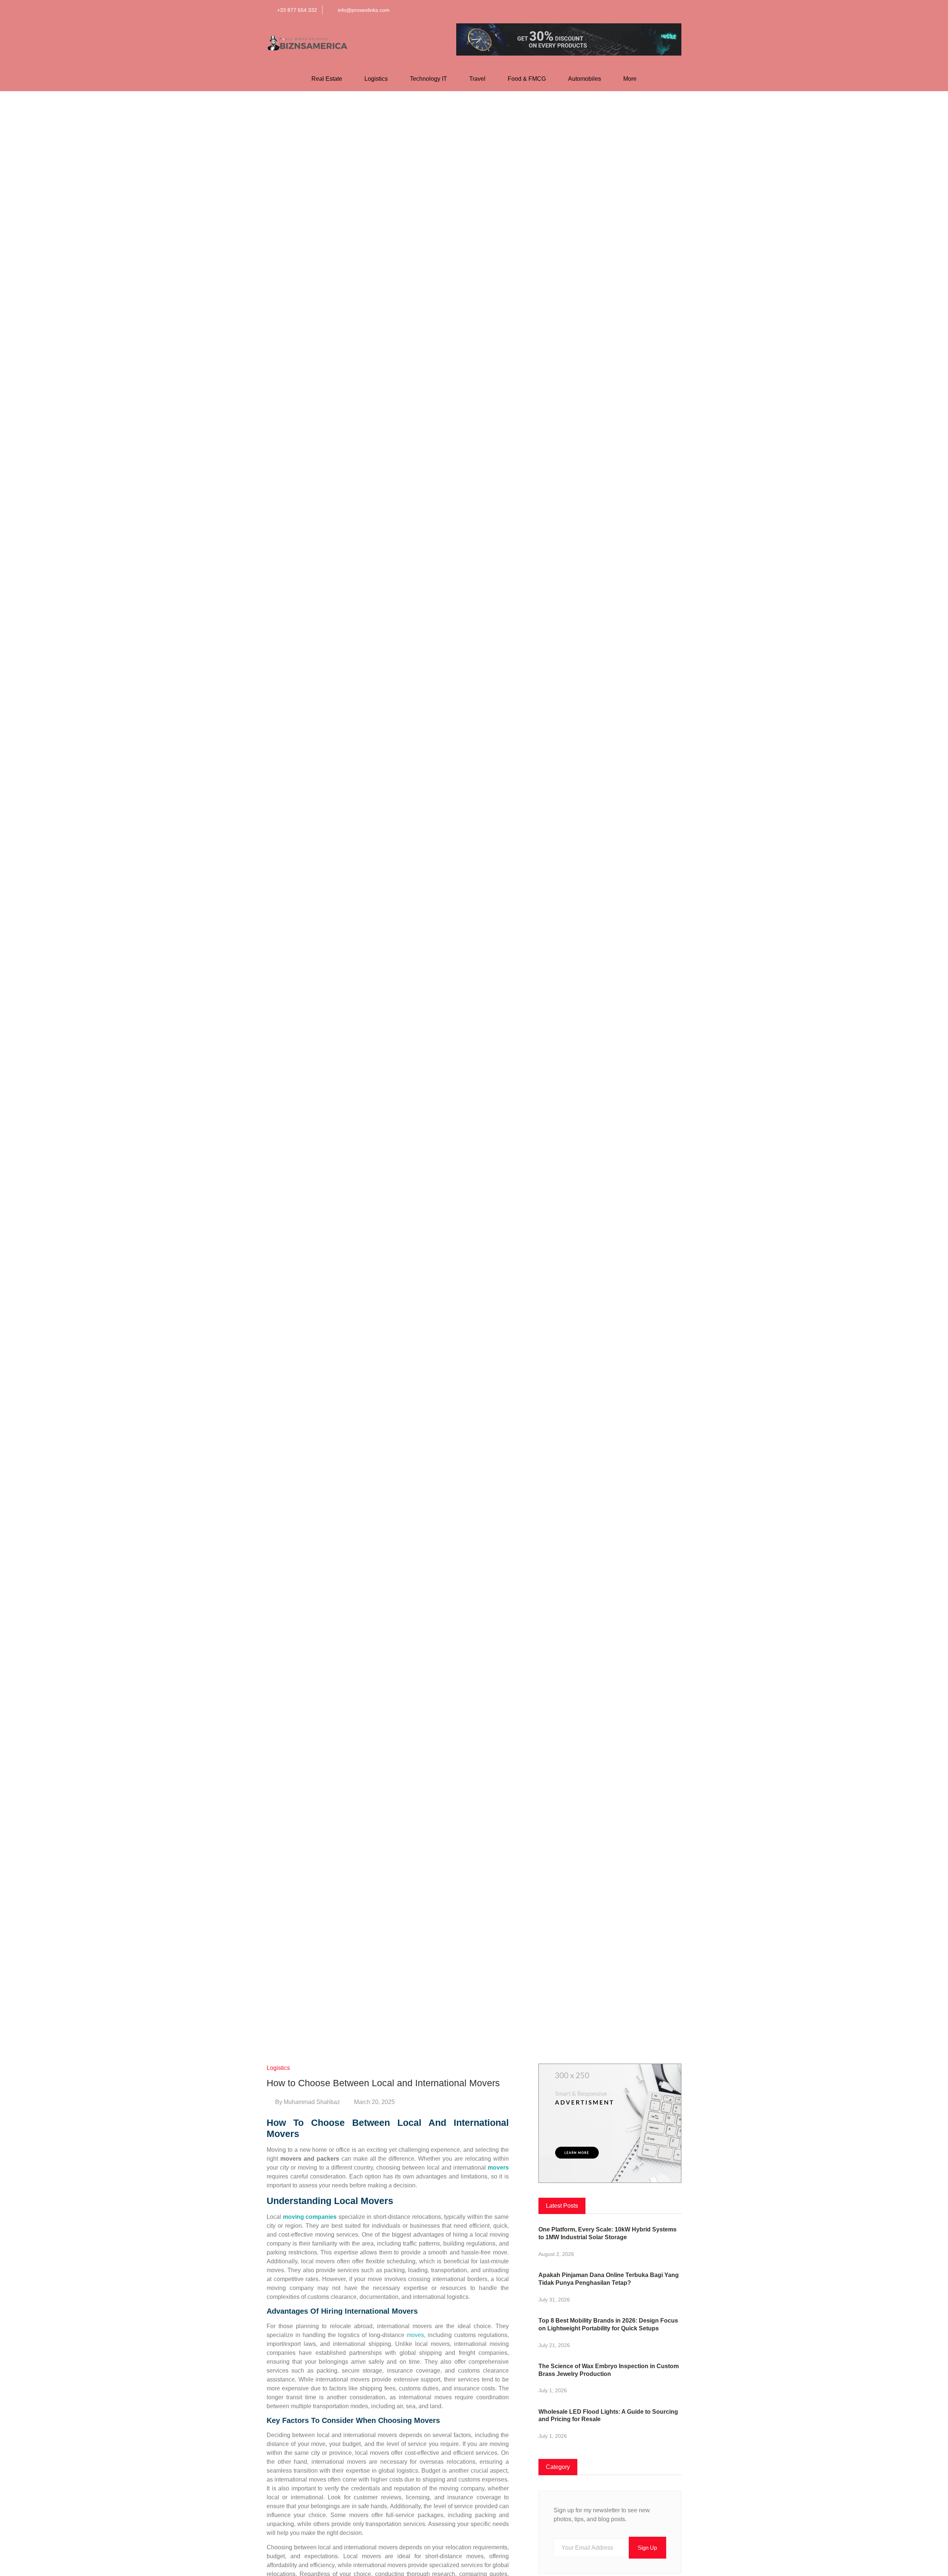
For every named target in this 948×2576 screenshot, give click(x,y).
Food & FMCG (527, 79)
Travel (477, 79)
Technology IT (428, 79)
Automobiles (585, 79)
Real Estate (327, 79)
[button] (601, 10)
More (630, 79)
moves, (416, 2335)
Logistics (376, 79)
